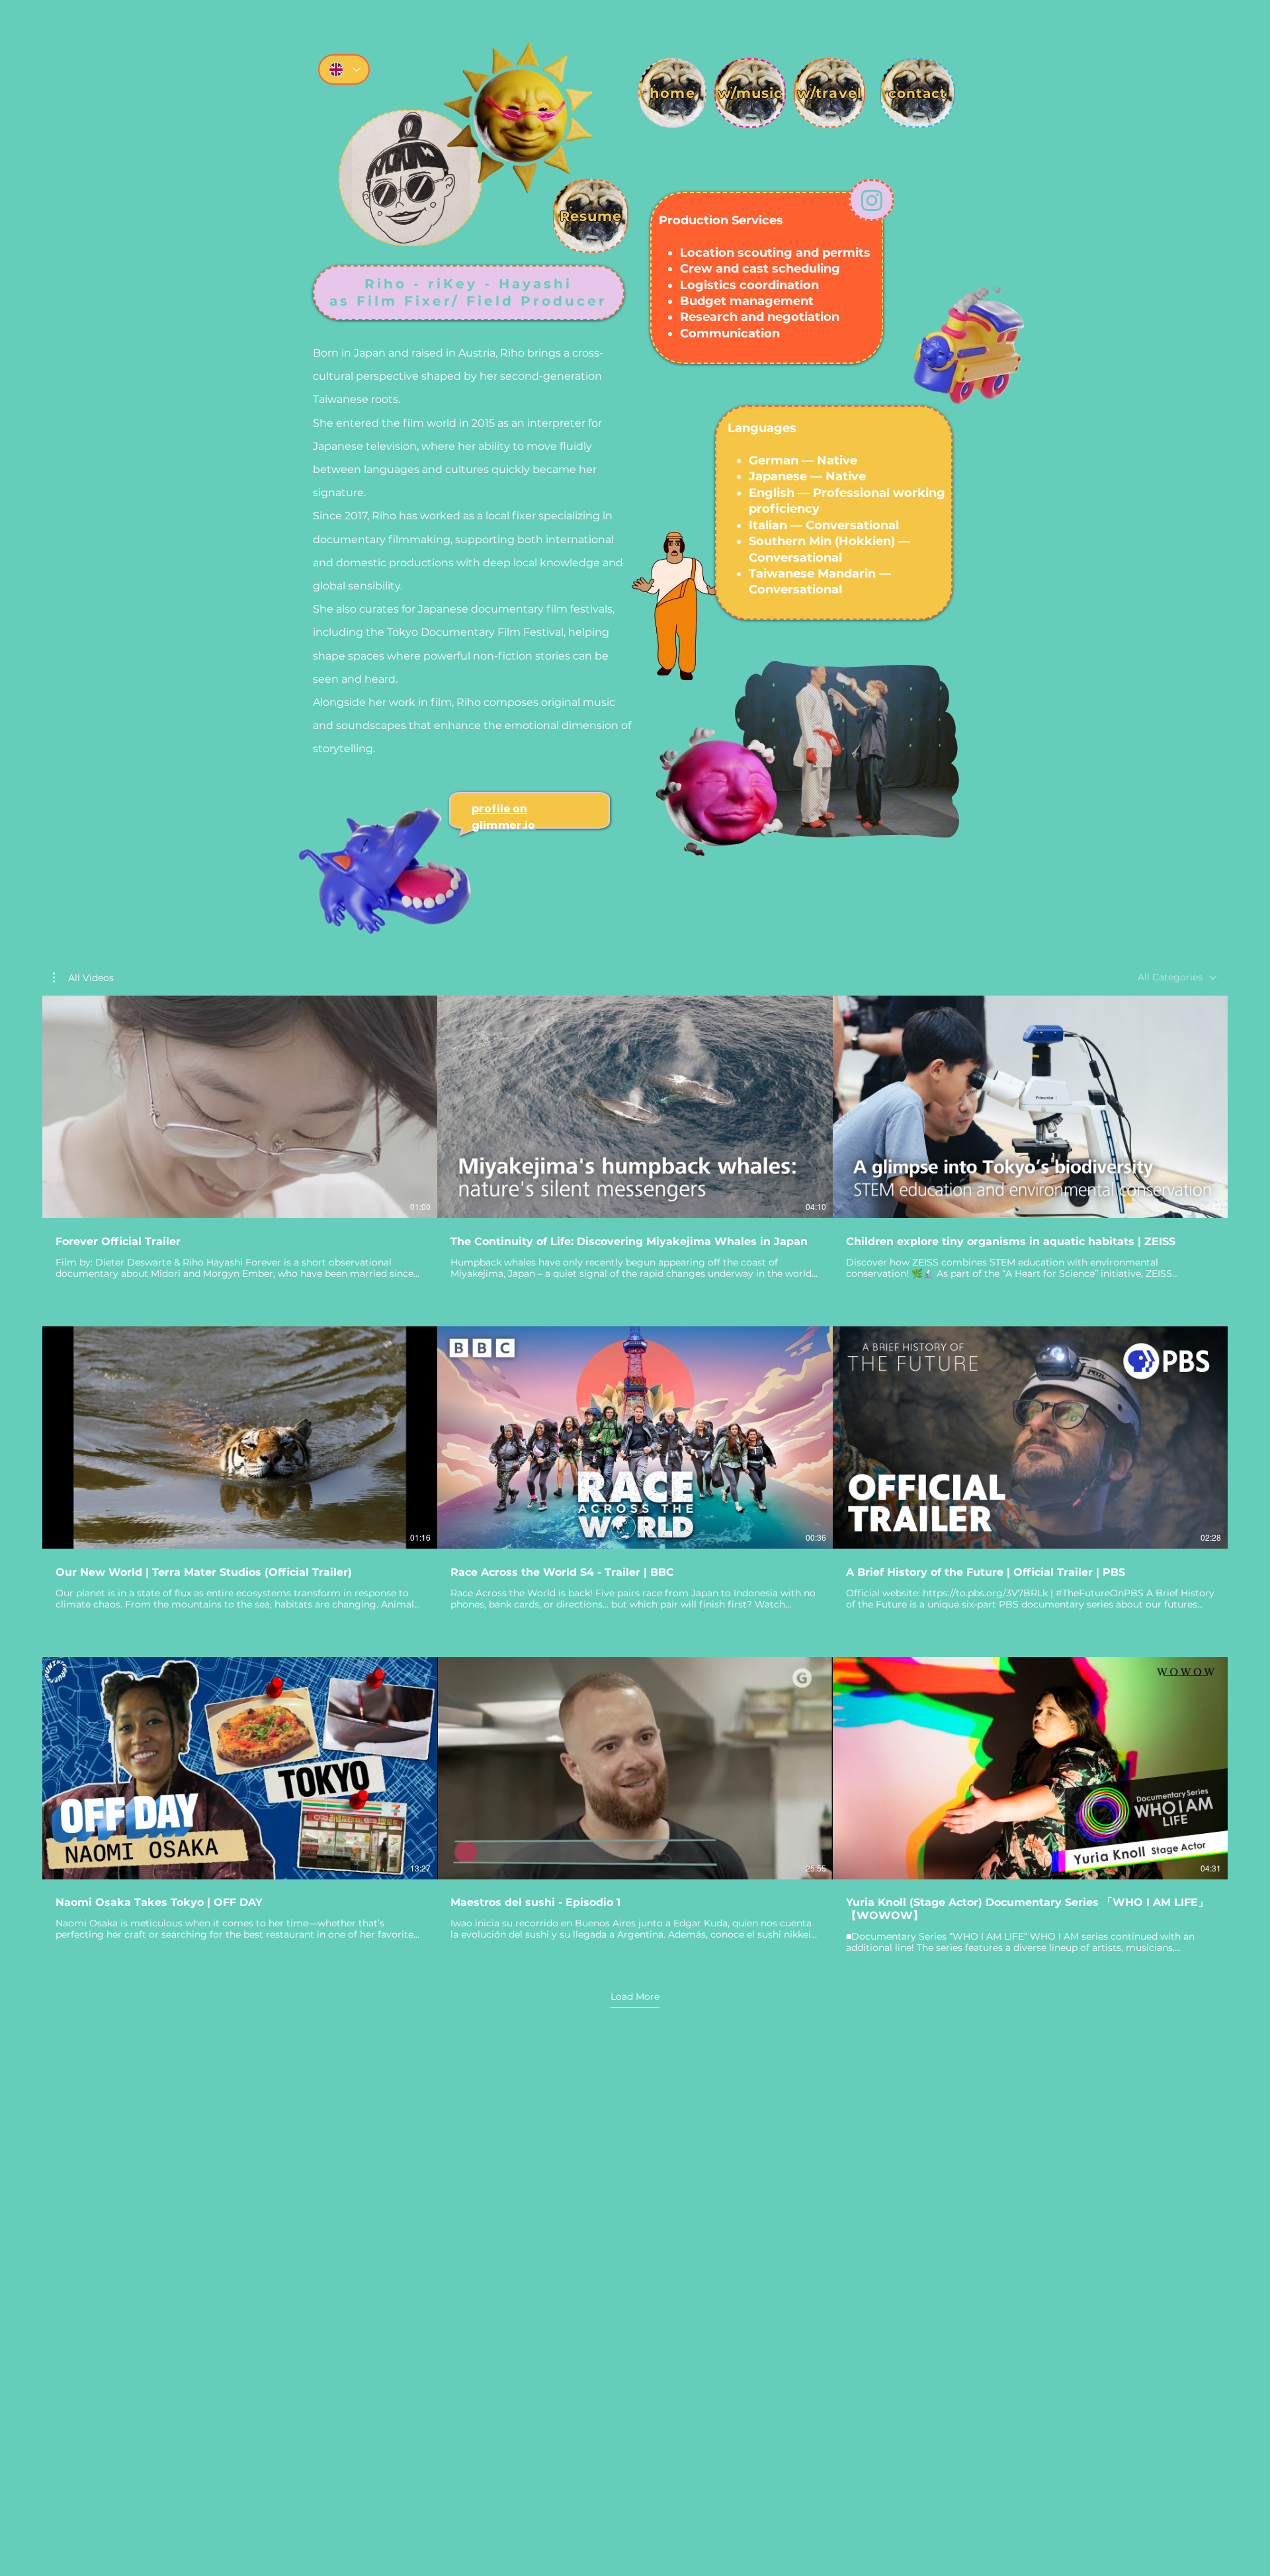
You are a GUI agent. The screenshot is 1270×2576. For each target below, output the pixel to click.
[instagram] (871, 200)
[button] (942, 823)
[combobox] (1177, 977)
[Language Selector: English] (344, 69)
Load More (635, 1996)
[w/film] (410, 178)
